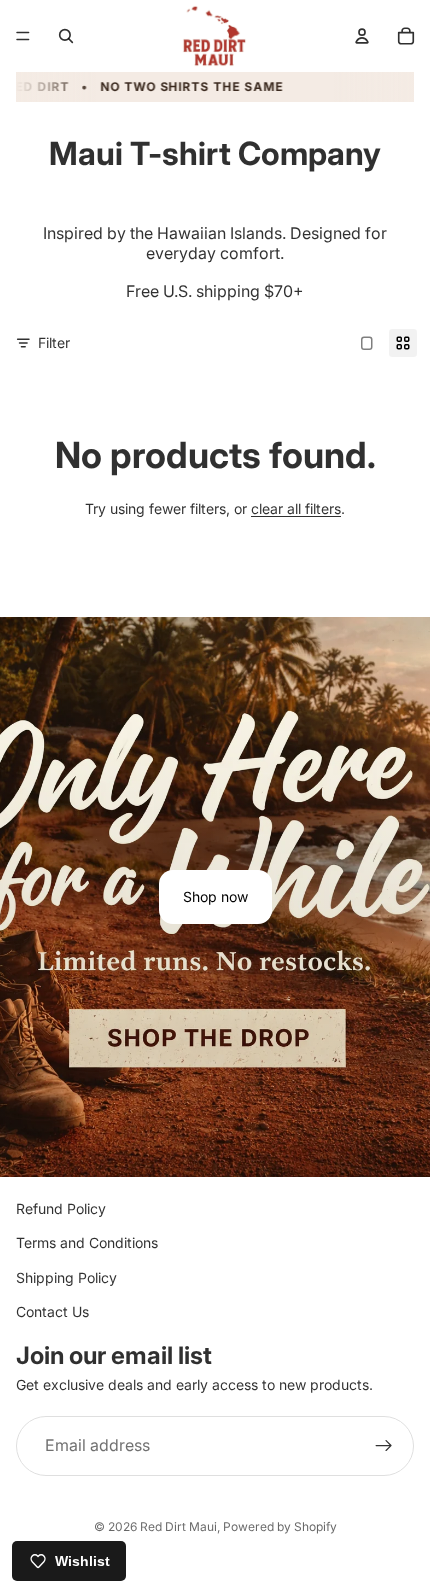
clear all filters (296, 508)
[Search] (66, 36)
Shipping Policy (66, 1276)
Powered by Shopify (280, 1526)
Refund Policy (61, 1208)
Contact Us (52, 1311)
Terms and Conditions (87, 1242)
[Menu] (23, 36)
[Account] (362, 36)
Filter (54, 342)
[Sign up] (384, 1446)
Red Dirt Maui (178, 1526)
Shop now (215, 896)
